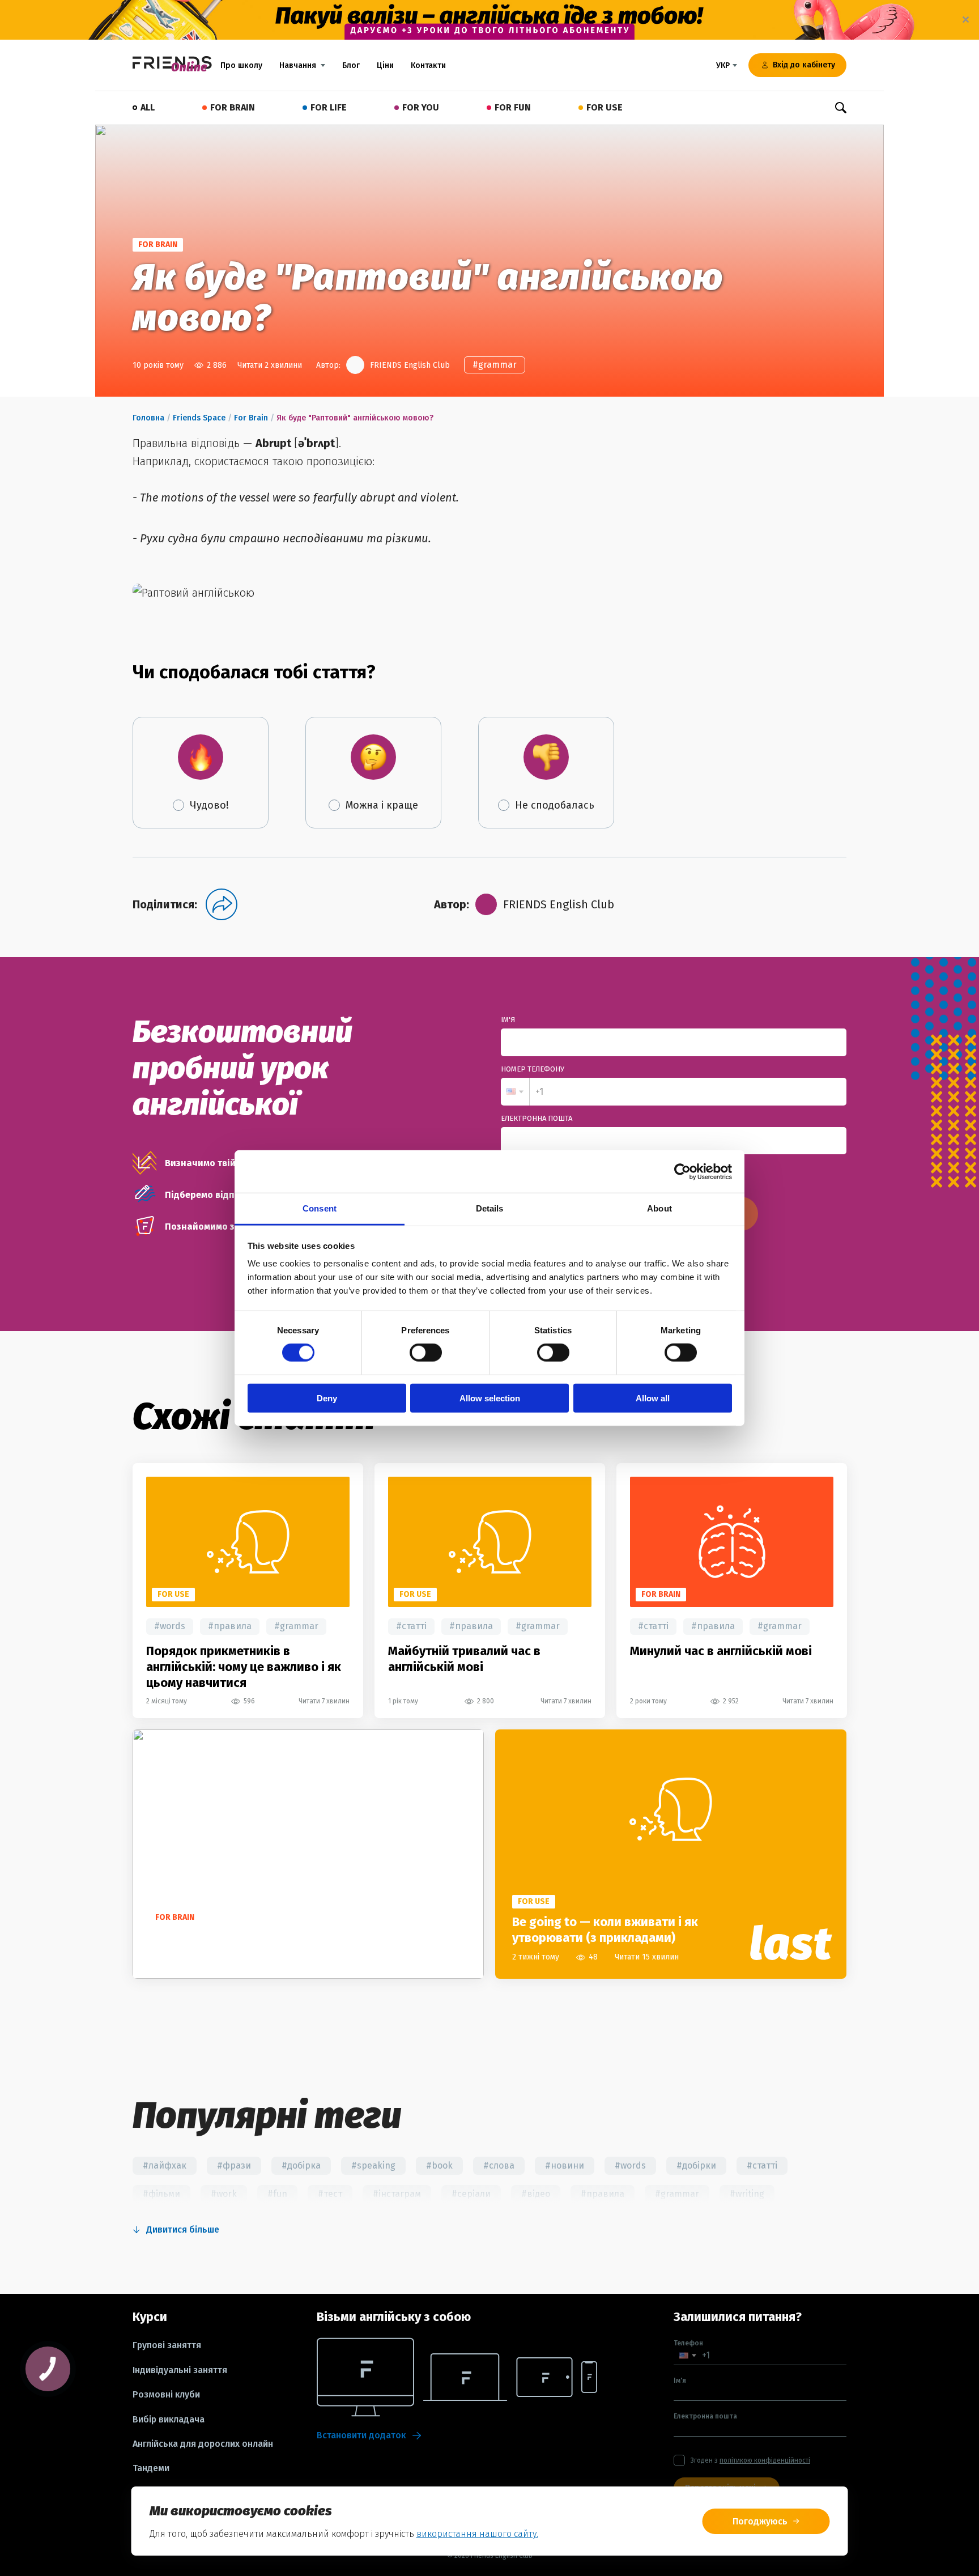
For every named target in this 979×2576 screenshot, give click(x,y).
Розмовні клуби (166, 2395)
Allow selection (490, 1398)
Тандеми (151, 2468)
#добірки (696, 2165)
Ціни (385, 65)
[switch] (426, 1353)
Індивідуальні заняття (180, 2370)
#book (439, 2165)
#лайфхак (165, 2165)
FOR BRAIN (233, 107)
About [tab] (659, 1208)
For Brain (251, 418)
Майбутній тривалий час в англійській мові (464, 1659)
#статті (411, 1626)
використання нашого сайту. (477, 2534)
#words (170, 1626)
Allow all (653, 1398)
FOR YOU (421, 107)
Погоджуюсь (760, 2521)
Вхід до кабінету (804, 65)
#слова (499, 2165)
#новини (565, 2165)
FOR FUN (513, 107)
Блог (351, 65)
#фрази (234, 2165)
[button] (515, 1092)
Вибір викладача (169, 2420)
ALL (148, 107)
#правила (230, 1626)
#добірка (301, 2165)
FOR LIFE (329, 107)
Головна (148, 418)
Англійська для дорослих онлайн (203, 2444)
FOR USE (605, 107)
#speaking (373, 2165)
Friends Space (199, 418)
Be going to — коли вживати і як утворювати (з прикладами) (605, 1930)
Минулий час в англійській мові (721, 1651)
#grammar (495, 365)
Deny (327, 1398)
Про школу (241, 65)
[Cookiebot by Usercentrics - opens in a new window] (682, 1171)
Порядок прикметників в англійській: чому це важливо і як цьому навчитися (244, 1667)
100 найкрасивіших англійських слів (255, 1938)
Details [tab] (490, 1208)
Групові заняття (167, 2345)
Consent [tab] (320, 1208)
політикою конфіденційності (765, 2460)
